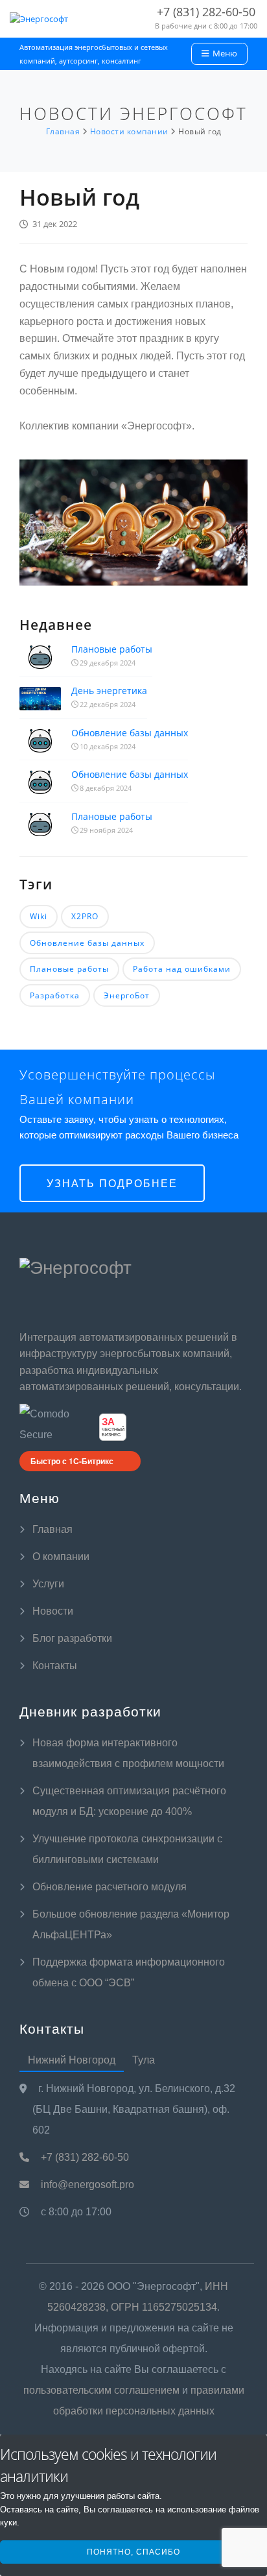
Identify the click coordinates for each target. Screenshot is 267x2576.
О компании (61, 1557)
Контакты (55, 1666)
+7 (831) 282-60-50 (84, 2157)
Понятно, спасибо (133, 2552)
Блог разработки (72, 1638)
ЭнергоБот (127, 995)
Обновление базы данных (130, 733)
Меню (224, 53)
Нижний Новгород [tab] (72, 2060)
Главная (52, 1529)
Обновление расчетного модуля (110, 1887)
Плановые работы (112, 649)
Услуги (48, 1584)
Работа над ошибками (182, 969)
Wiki (39, 916)
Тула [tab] (144, 2060)
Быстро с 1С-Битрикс (72, 1461)
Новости (53, 1611)
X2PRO (85, 916)
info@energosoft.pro (86, 2185)
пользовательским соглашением (101, 2390)
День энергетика (109, 691)
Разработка (55, 995)
